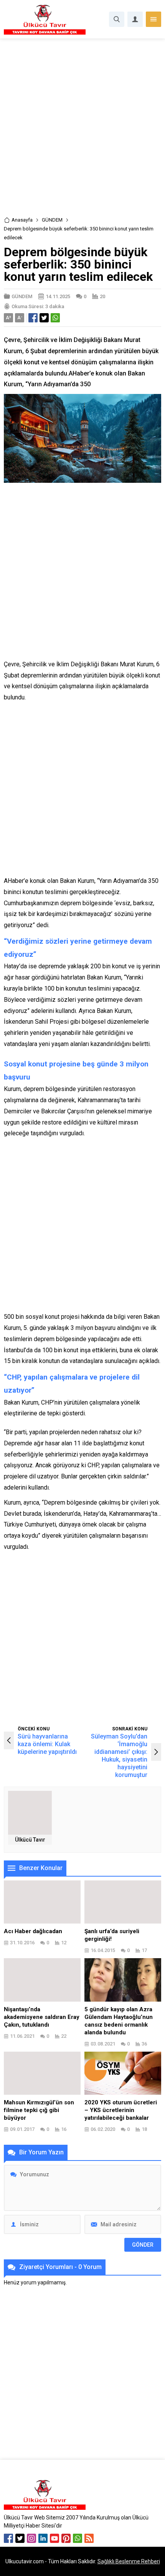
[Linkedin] (43, 2538)
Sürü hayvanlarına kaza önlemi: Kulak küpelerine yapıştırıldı (47, 1744)
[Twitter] (20, 2538)
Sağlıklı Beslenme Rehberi (129, 2561)
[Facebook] (8, 2538)
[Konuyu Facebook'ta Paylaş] (33, 318)
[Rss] (89, 2538)
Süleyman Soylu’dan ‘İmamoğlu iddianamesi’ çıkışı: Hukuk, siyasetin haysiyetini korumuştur (119, 1756)
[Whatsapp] (78, 2538)
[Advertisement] (82, 130)
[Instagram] (31, 2538)
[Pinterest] (66, 2538)
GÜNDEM (52, 220)
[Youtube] (54, 2538)
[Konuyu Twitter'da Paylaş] (44, 318)
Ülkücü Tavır (30, 1840)
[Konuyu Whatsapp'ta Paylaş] (55, 318)
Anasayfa (22, 220)
